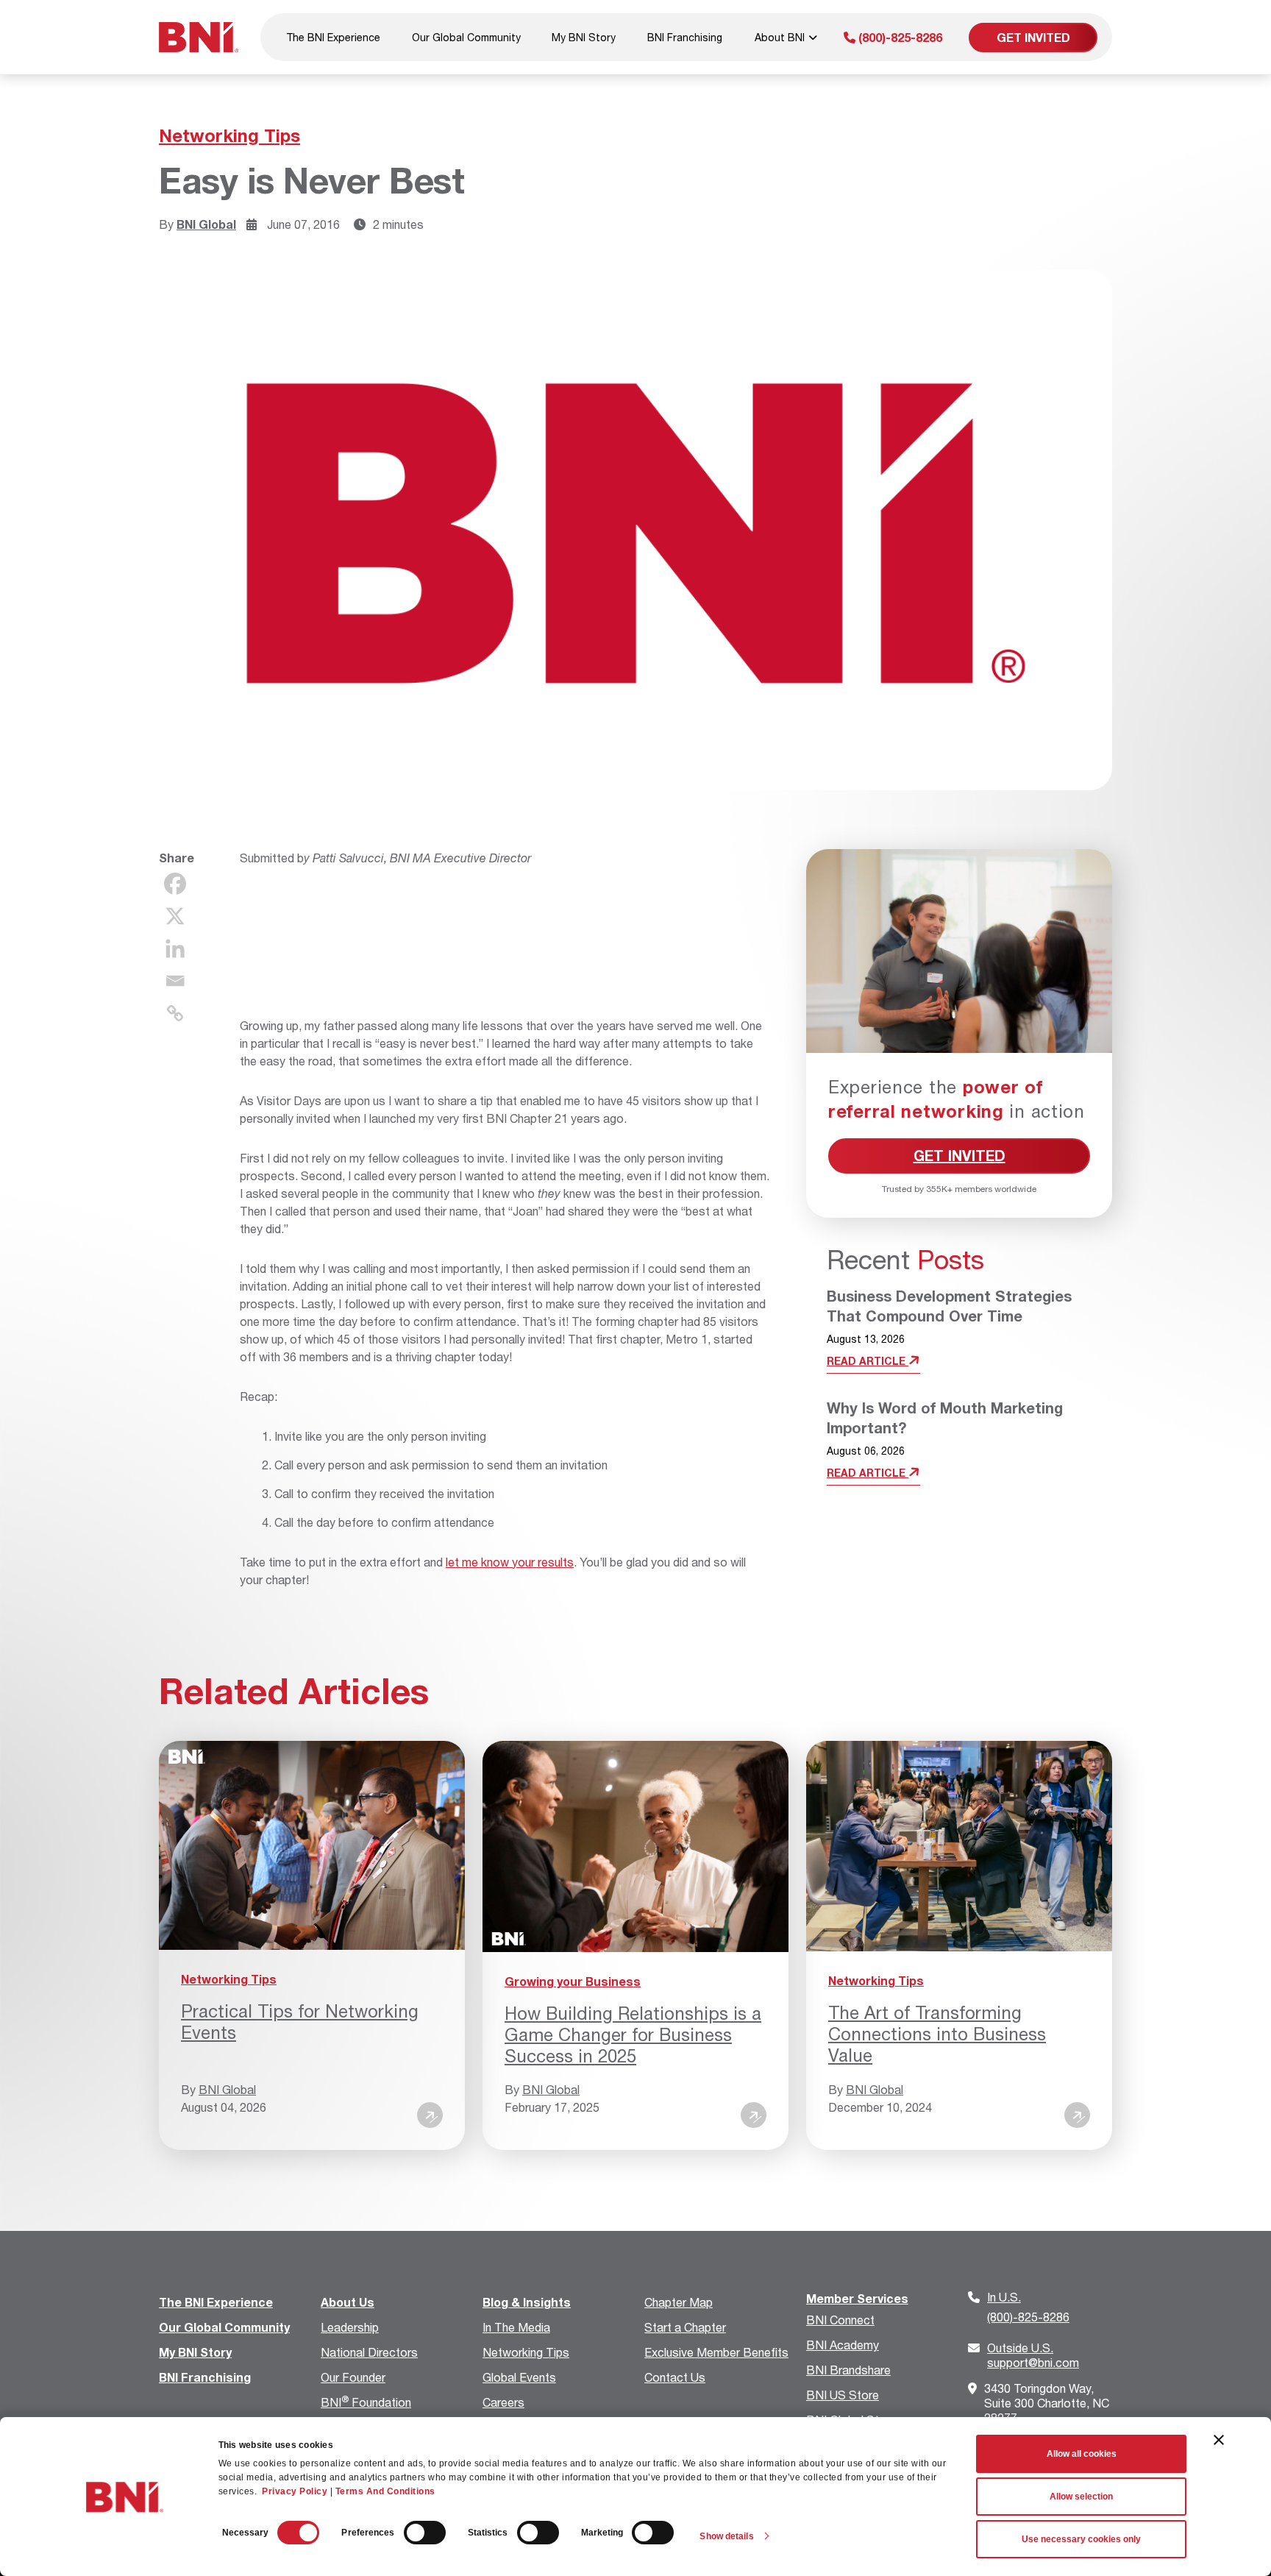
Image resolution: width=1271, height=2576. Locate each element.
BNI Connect (840, 2320)
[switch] (425, 2533)
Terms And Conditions (385, 2491)
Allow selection (1081, 2497)
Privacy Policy (295, 2491)
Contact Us (675, 2377)
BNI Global (206, 224)
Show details (726, 2536)
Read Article (868, 1361)
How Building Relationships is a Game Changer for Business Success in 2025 (633, 2034)
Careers (503, 2402)
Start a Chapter (685, 2327)
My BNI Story (584, 37)
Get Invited (1033, 37)
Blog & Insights (527, 2302)
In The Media (516, 2327)
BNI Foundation (366, 2402)
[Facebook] (175, 884)
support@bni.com (1033, 2355)
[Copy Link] (175, 1013)
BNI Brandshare (848, 2370)
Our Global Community (466, 37)
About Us (348, 2302)
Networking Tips (229, 135)
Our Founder (353, 2377)
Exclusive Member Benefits (716, 2352)
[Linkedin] (175, 948)
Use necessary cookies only (1081, 2539)
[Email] (175, 981)
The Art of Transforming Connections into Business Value (937, 2034)
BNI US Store (843, 2395)
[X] (175, 916)
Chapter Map (679, 2302)
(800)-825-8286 (899, 37)
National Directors (369, 2352)
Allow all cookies (1082, 2454)
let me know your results (510, 1562)
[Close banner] (1219, 2440)
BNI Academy (843, 2345)
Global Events (519, 2377)
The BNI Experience (333, 37)
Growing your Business (573, 1981)
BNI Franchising (685, 37)
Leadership (350, 2327)
